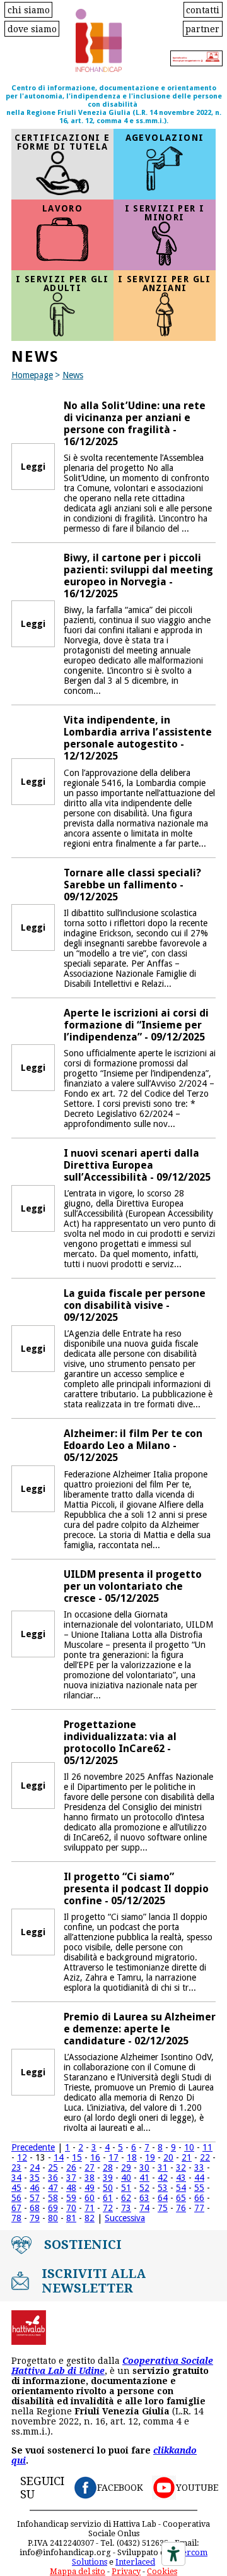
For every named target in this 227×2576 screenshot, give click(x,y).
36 (53, 2178)
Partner (202, 28)
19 (150, 2157)
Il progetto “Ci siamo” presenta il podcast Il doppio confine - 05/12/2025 (136, 1889)
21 (187, 2157)
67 (16, 2208)
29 (126, 2168)
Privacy (126, 2571)
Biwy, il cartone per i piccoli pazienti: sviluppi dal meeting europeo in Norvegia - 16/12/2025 (138, 576)
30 (144, 2168)
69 (53, 2208)
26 (71, 2168)
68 (35, 2208)
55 (199, 2188)
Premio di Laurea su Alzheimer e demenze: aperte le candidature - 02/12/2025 (140, 2029)
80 (53, 2218)
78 (16, 2218)
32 (181, 2168)
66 (199, 2198)
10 (189, 2147)
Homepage (32, 375)
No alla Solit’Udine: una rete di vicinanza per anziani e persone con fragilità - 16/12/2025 (135, 424)
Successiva (125, 2218)
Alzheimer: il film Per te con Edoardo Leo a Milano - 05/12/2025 (133, 1446)
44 (199, 2178)
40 (126, 2178)
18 (132, 2157)
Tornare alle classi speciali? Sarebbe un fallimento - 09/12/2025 (132, 885)
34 (16, 2178)
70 (71, 2208)
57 (35, 2198)
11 (207, 2147)
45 (16, 2188)
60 (90, 2198)
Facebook (120, 2488)
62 (126, 2198)
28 (108, 2168)
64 (163, 2198)
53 (163, 2188)
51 (126, 2188)
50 (108, 2188)
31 (163, 2168)
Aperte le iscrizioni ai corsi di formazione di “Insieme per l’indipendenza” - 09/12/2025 (136, 1025)
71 (90, 2208)
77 (199, 2208)
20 (168, 2157)
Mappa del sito (78, 2571)
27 (90, 2168)
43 (181, 2178)
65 (181, 2198)
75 (163, 2208)
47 (53, 2188)
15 (77, 2157)
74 (144, 2208)
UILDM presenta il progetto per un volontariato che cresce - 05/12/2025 (133, 1586)
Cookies (162, 2571)
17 (113, 2157)
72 (108, 2208)
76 (181, 2208)
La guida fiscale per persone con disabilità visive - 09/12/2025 (135, 1305)
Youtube (197, 2488)
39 (108, 2178)
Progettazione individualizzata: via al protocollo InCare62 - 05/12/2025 (120, 1743)
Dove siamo (32, 28)
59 (71, 2198)
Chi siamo (29, 9)
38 (90, 2178)
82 (90, 2218)
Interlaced (135, 2562)
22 (205, 2157)
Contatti (203, 9)
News (73, 375)
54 (181, 2188)
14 (59, 2157)
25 (53, 2168)
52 (144, 2188)
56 (16, 2198)
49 (90, 2188)
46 (35, 2188)
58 (53, 2198)
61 (108, 2198)
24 (35, 2168)
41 (144, 2178)
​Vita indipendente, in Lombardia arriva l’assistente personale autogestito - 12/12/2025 (138, 738)
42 (163, 2178)
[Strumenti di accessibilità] (173, 2554)
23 (16, 2168)
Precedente (33, 2147)
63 (144, 2198)
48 (71, 2188)
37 (71, 2178)
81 (71, 2218)
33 (199, 2168)
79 (35, 2218)
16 (95, 2157)
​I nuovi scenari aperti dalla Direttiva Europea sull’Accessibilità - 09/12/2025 (137, 1165)
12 (22, 2157)
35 (35, 2178)
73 (126, 2208)
